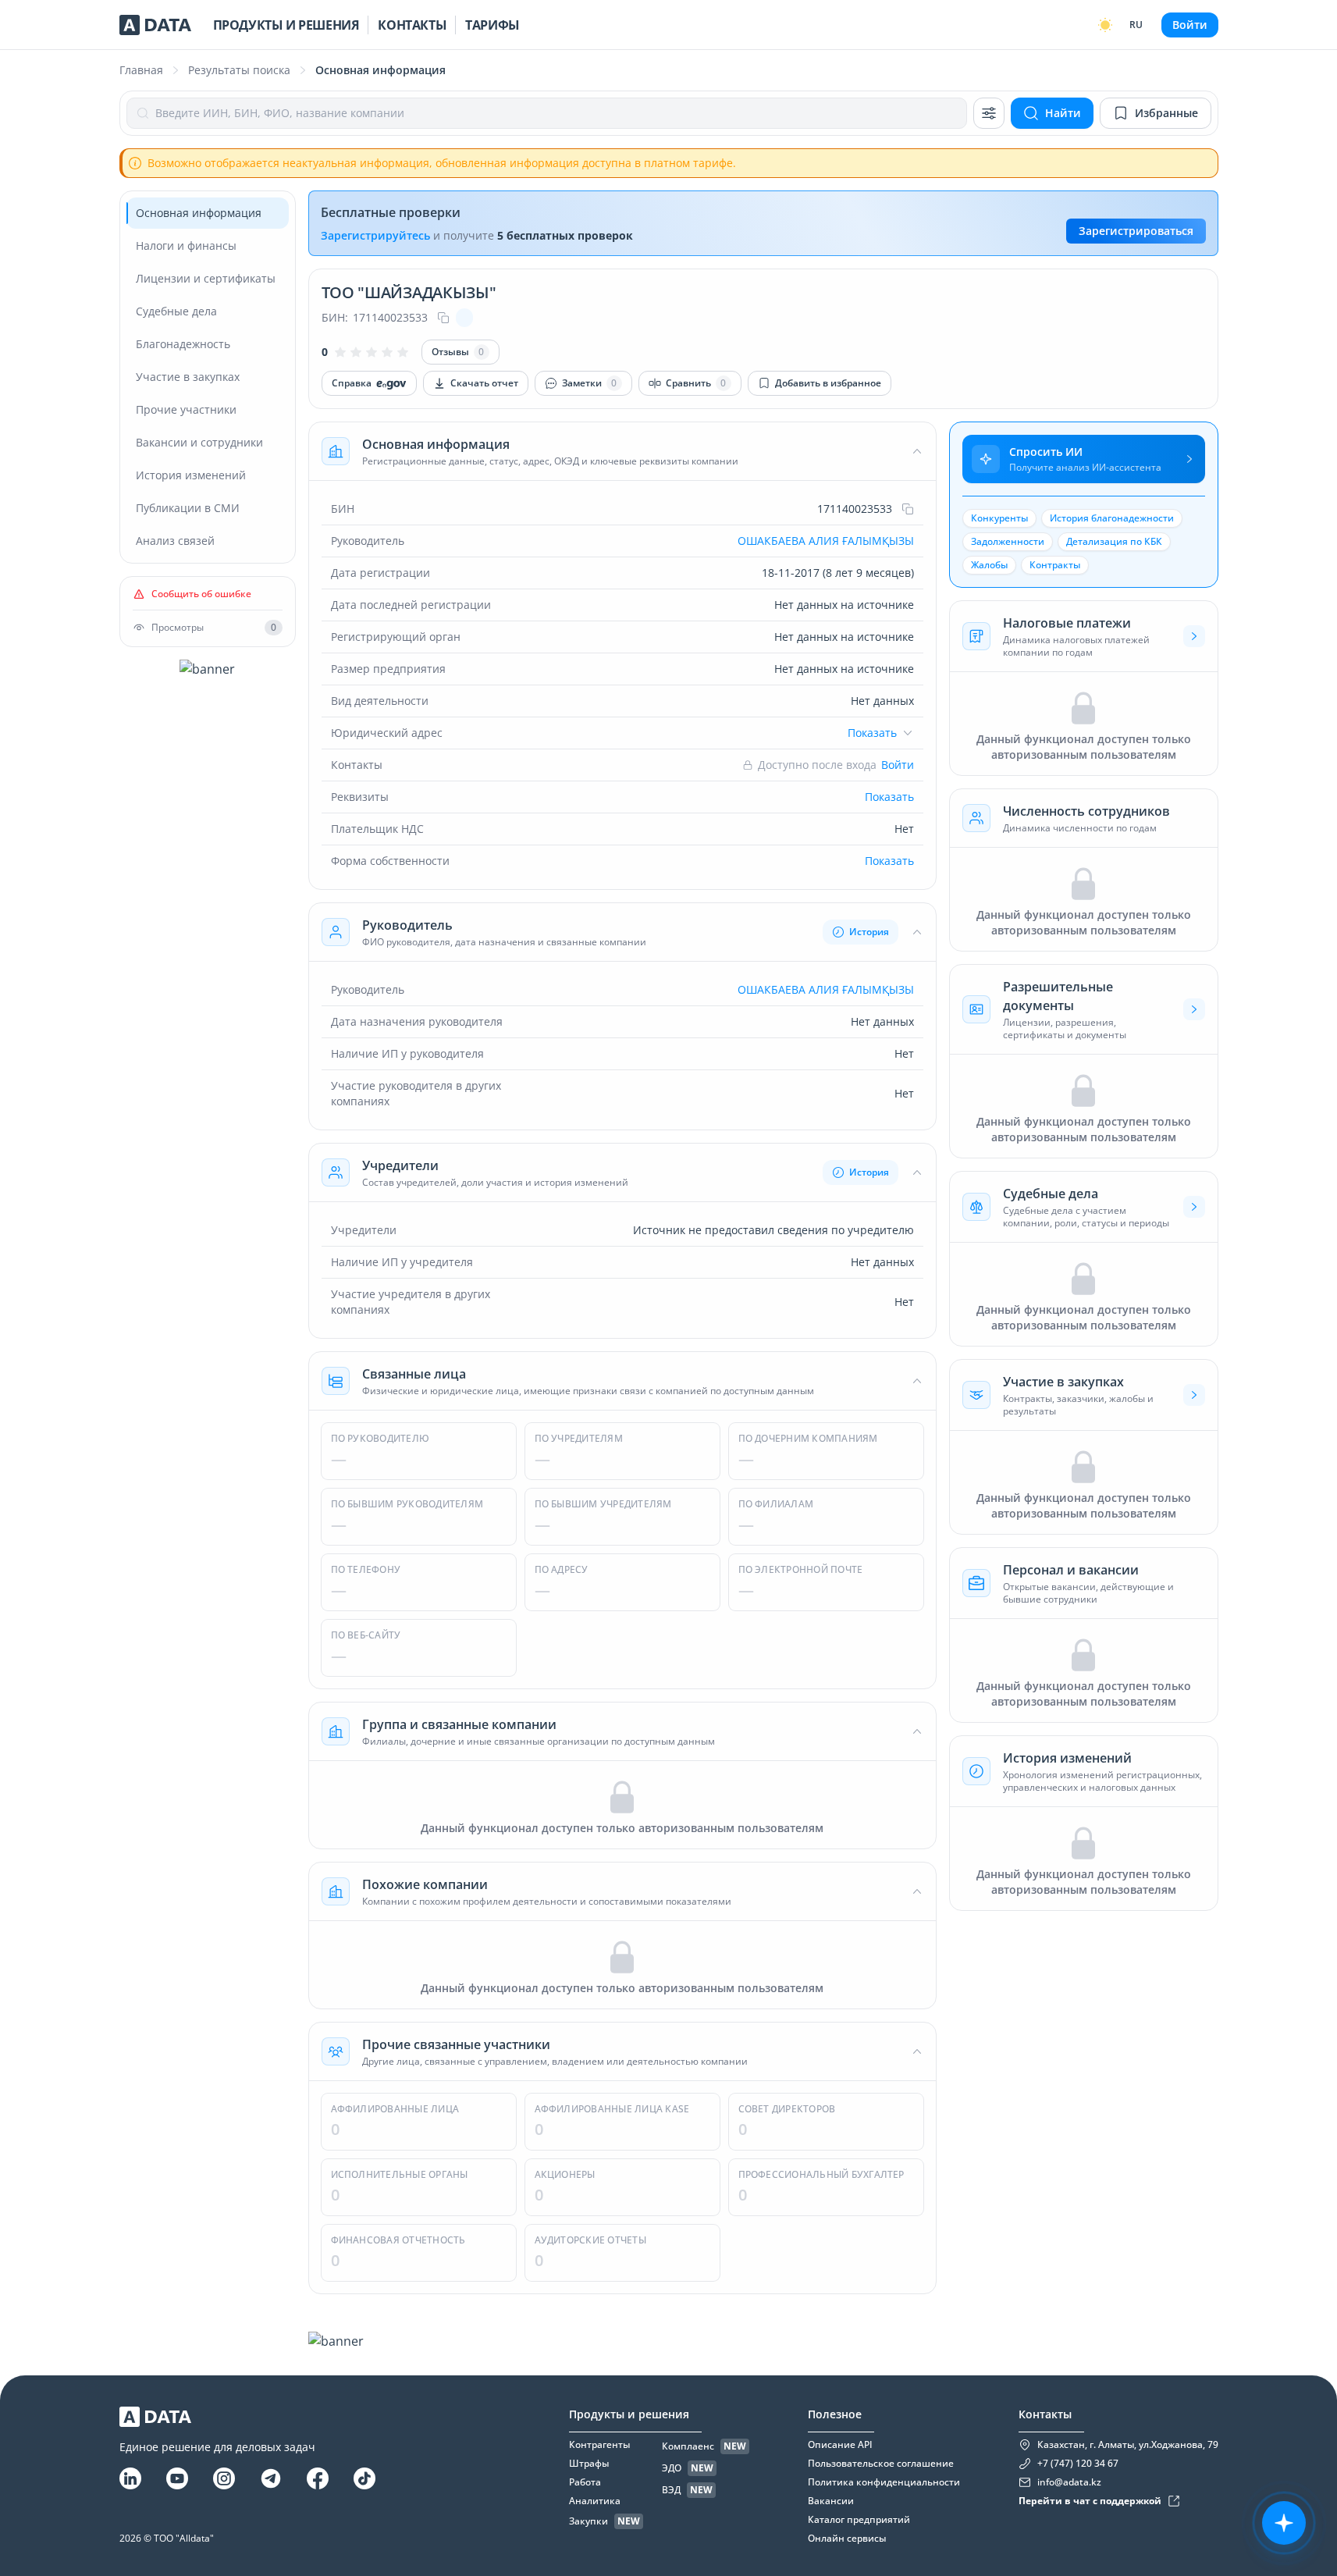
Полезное (835, 2414)
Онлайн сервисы (847, 2539)
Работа (585, 2482)
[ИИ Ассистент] (1284, 2523)
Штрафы (589, 2464)
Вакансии (831, 2501)
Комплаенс (688, 2446)
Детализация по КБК (1114, 541)
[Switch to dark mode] (1105, 25)
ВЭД (671, 2490)
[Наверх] (1306, 2266)
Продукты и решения (286, 25)
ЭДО (672, 2468)
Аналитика (595, 2501)
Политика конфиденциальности (884, 2482)
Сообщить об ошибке (201, 594)
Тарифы (492, 25)
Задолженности (1008, 541)
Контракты (1055, 565)
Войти (1190, 25)
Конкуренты (999, 518)
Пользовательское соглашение (881, 2464)
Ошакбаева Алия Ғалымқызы (826, 541)
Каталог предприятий (859, 2520)
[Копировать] (443, 318)
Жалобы (989, 565)
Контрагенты (599, 2445)
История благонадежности (1112, 518)
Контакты (412, 25)
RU (1136, 25)
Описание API (840, 2445)
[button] (622, 451)
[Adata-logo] (155, 25)
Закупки (588, 2521)
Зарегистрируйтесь (375, 235)
